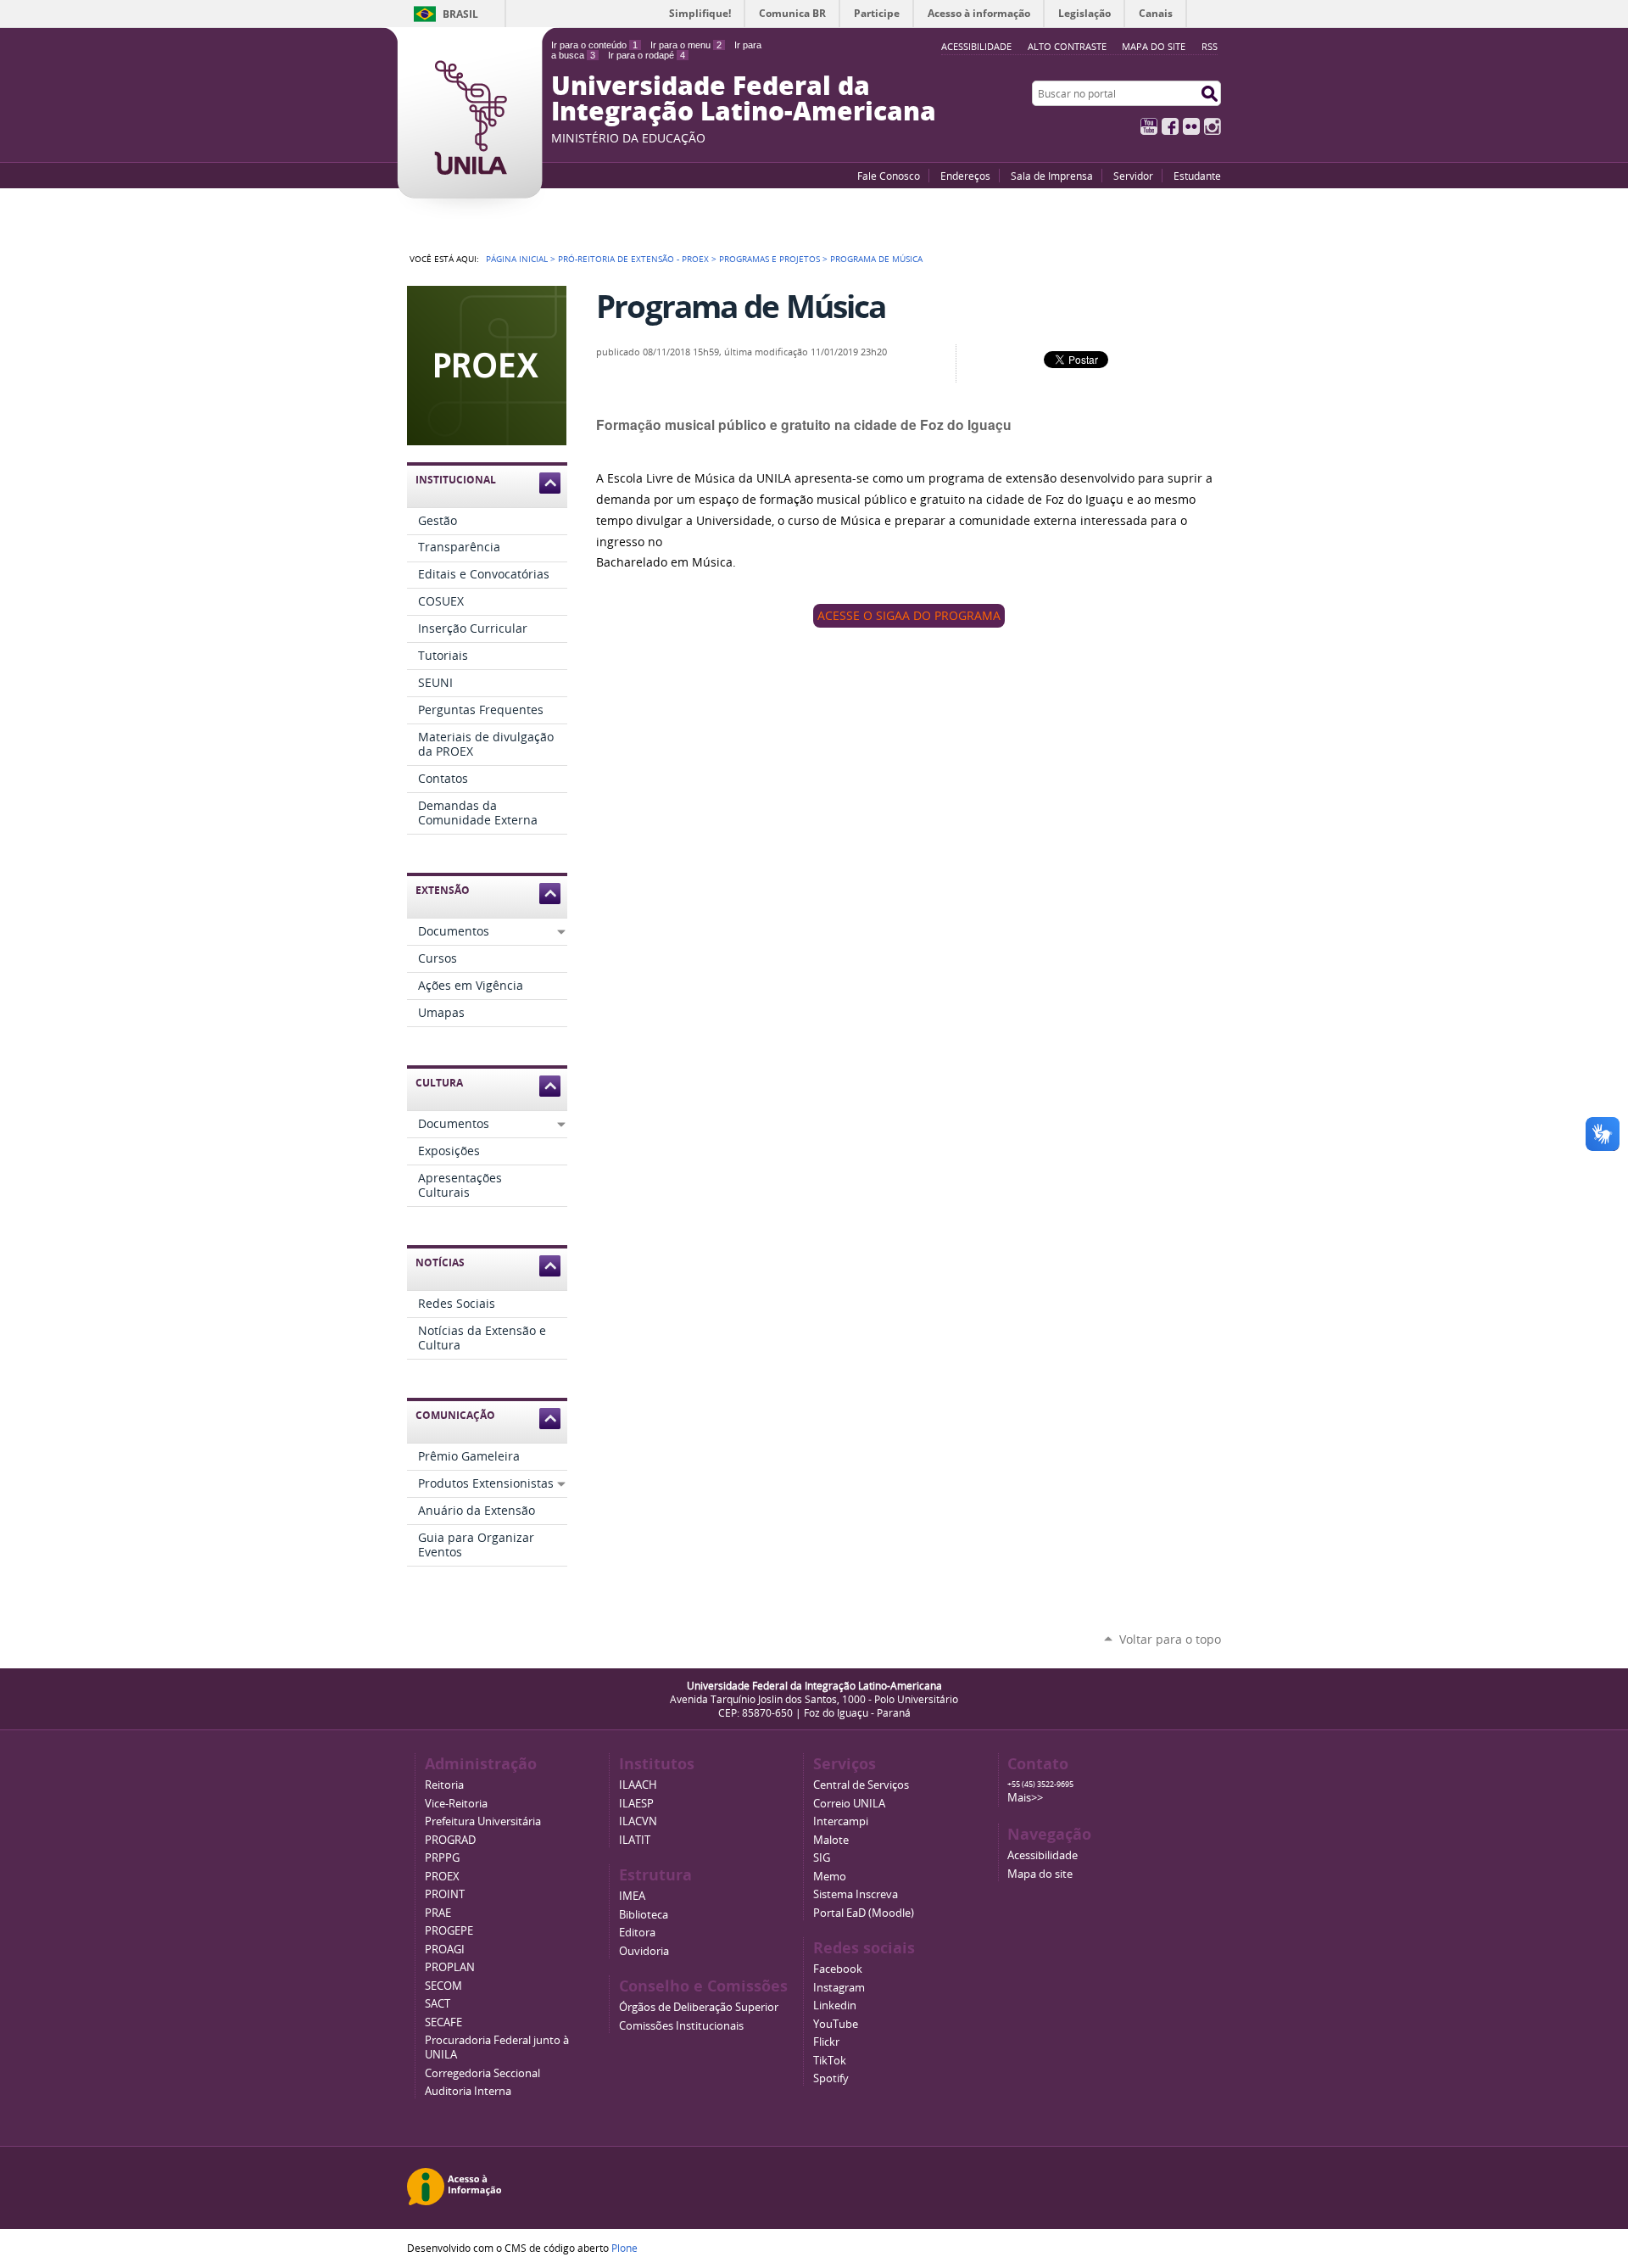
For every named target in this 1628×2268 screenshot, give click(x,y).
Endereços (965, 176)
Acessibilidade (1043, 1855)
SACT (438, 2004)
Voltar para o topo (1170, 1639)
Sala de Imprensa (1052, 176)
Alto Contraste (1067, 46)
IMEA (632, 1896)
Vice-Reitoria (456, 1804)
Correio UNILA (849, 1804)
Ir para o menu (686, 45)
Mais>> (1025, 1798)
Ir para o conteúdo (594, 45)
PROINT (445, 1894)
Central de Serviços (861, 1785)
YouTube (1149, 126)
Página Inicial (517, 259)
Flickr (1191, 126)
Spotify (831, 2078)
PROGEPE (449, 1931)
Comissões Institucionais (681, 2026)
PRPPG (442, 1858)
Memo (830, 1877)
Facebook (1170, 126)
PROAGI (445, 1950)
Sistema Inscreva (856, 1894)
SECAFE (443, 2022)
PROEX (442, 1877)
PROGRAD (450, 1840)
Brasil (460, 14)
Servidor (1133, 176)
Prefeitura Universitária (483, 1821)
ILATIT (635, 1840)
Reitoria (444, 1785)
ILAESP (636, 1804)
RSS (1210, 46)
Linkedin (835, 2005)
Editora (637, 1933)
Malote (831, 1840)
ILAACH (638, 1785)
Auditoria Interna (468, 2091)
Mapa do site (1154, 46)
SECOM (443, 1986)
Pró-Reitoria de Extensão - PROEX (633, 259)
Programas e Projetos (769, 259)
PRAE (438, 1913)
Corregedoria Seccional (482, 2073)
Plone (624, 2248)
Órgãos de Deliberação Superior (699, 2007)
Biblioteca (644, 1915)
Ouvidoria (644, 1951)
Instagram (1213, 126)
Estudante (1197, 176)
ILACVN (638, 1821)
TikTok (830, 2061)
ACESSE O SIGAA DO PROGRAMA (909, 616)
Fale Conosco (889, 176)
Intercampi (841, 1821)
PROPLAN (450, 1967)
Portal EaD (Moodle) (864, 1913)
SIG (822, 1858)
